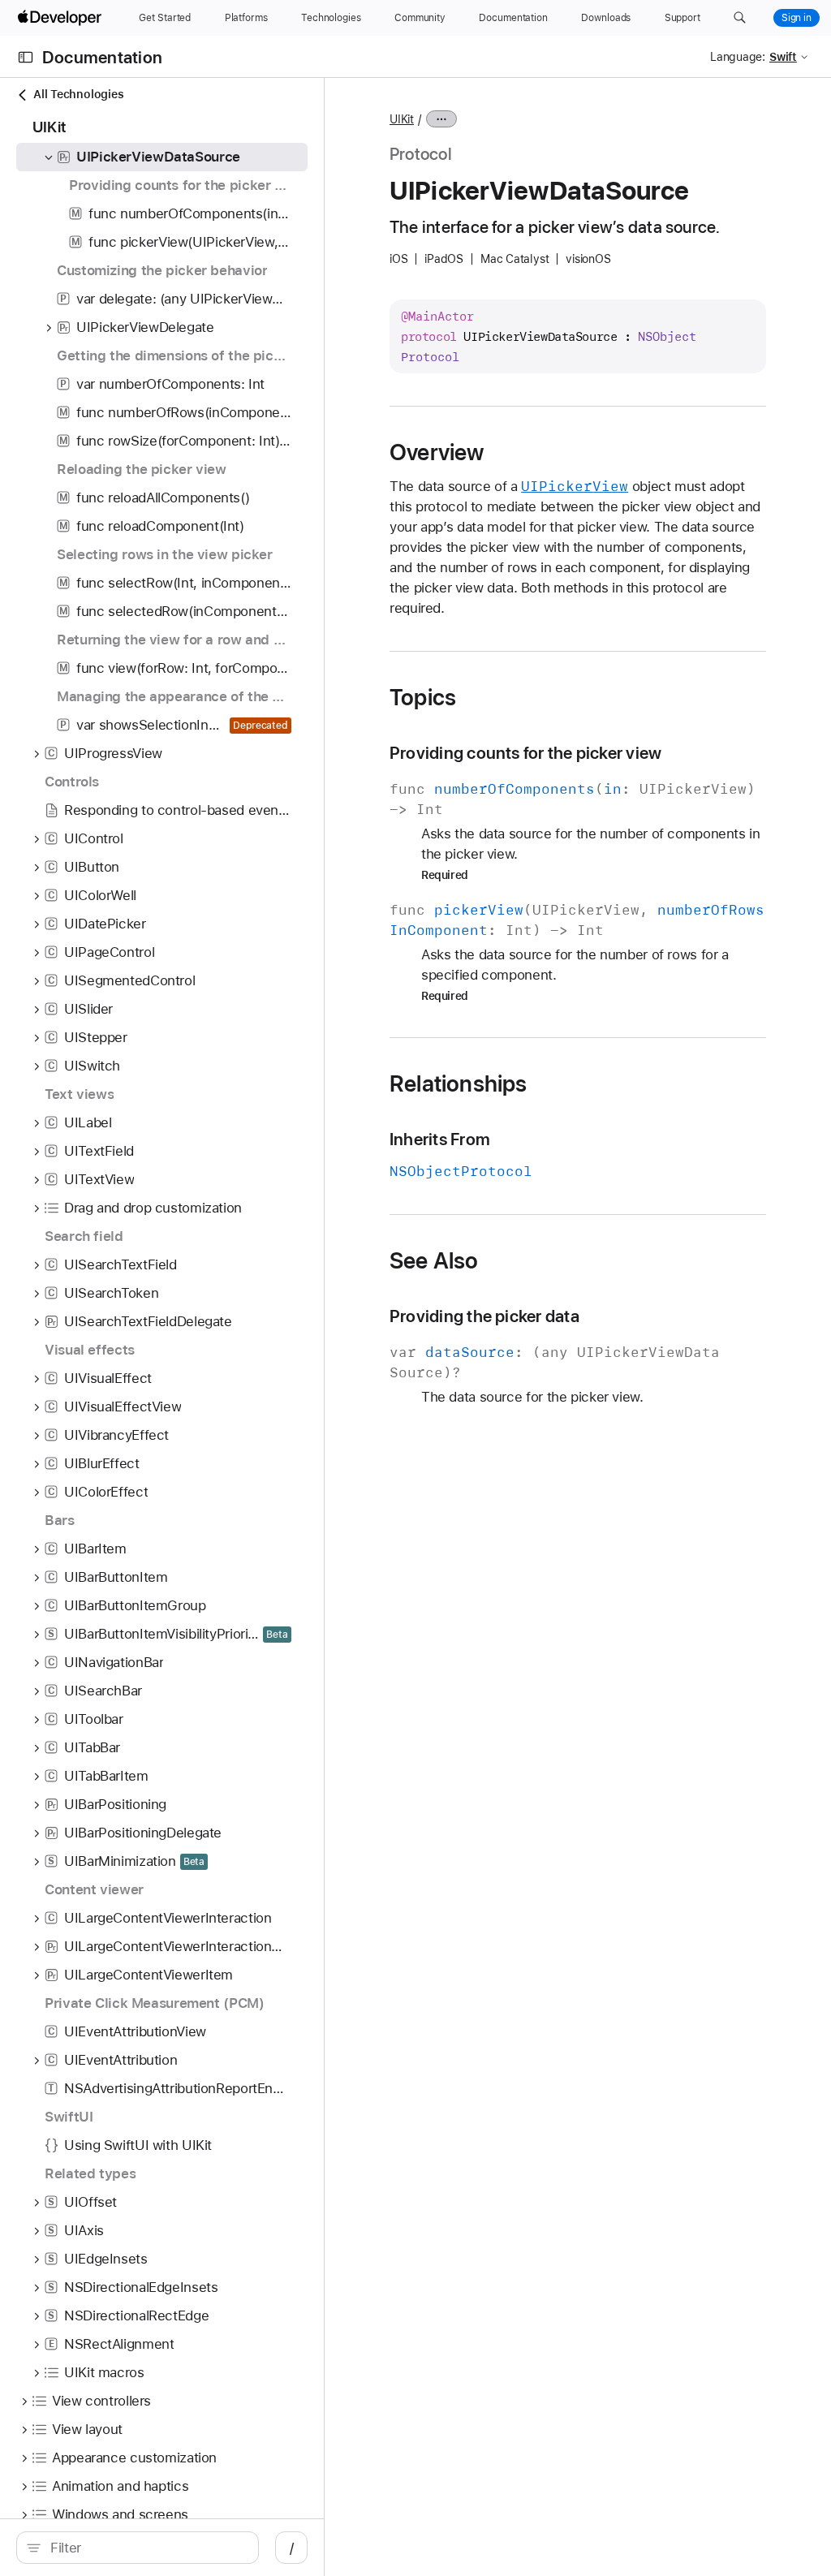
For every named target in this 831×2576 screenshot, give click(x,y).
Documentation (102, 57)
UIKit (402, 119)
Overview (437, 452)
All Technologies (78, 94)
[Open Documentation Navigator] (26, 57)
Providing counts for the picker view (525, 753)
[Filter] (146, 2548)
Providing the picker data (484, 1316)
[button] (740, 18)
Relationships (459, 1083)
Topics (423, 697)
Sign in (797, 18)
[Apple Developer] (62, 18)
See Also (434, 1260)
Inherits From (440, 1139)
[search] (138, 2548)
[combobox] (146, 2548)
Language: (738, 57)
